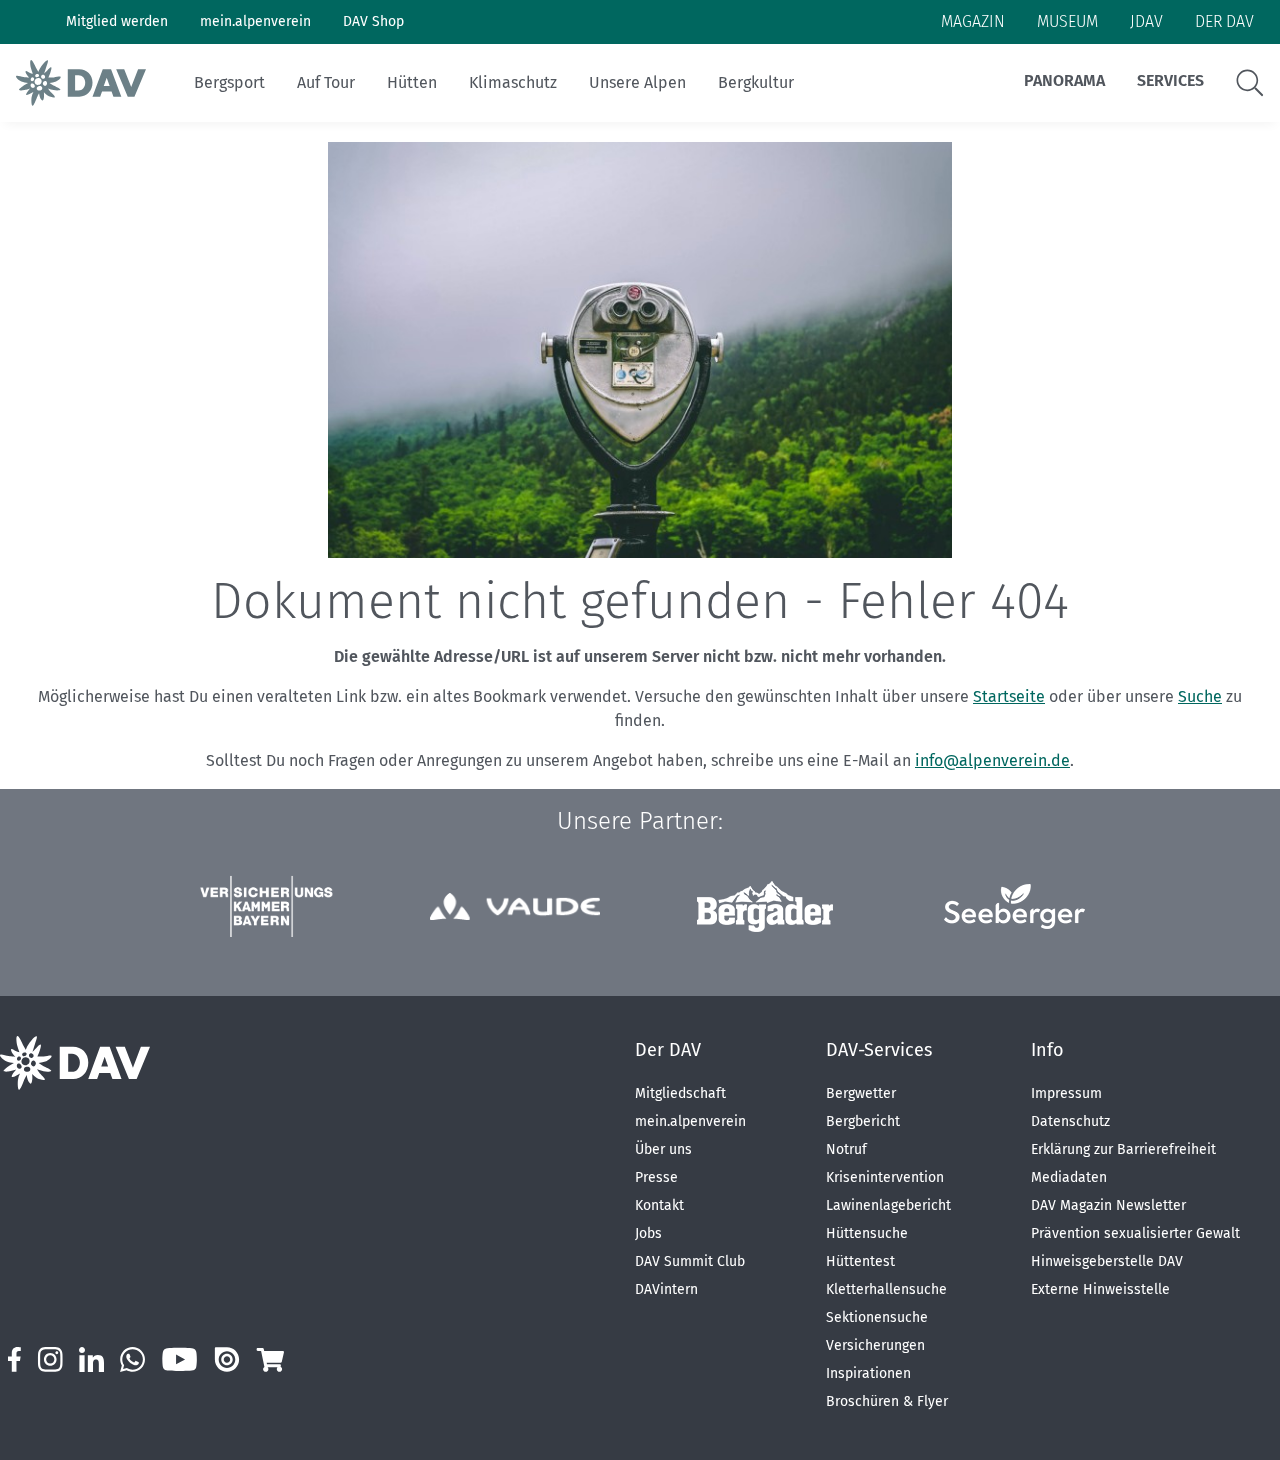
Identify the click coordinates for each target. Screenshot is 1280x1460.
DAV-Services (879, 1050)
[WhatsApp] (132, 1359)
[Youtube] (179, 1359)
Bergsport (229, 82)
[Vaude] (515, 906)
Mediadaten (1069, 1177)
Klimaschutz (513, 82)
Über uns (663, 1149)
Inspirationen (868, 1373)
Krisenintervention (885, 1177)
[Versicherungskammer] (266, 906)
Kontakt (659, 1205)
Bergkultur (756, 82)
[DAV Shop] (269, 1359)
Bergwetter (861, 1093)
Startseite (1009, 696)
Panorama (1064, 80)
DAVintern (666, 1289)
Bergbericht (863, 1121)
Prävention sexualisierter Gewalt (1135, 1233)
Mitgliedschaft (680, 1093)
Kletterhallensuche (886, 1289)
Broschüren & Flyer (887, 1401)
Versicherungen (875, 1345)
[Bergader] (765, 906)
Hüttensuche (867, 1233)
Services (1170, 80)
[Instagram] (50, 1359)
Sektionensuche (877, 1317)
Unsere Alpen (637, 82)
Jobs (648, 1233)
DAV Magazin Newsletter (1108, 1205)
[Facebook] (14, 1359)
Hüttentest (860, 1261)
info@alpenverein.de (992, 760)
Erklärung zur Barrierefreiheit (1123, 1149)
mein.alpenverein (690, 1121)
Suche (1200, 696)
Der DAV (668, 1050)
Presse (656, 1177)
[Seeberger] (1014, 906)
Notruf (846, 1149)
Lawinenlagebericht (888, 1205)
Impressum (1066, 1093)
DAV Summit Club (690, 1261)
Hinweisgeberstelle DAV (1107, 1261)
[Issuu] (227, 1359)
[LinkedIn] (91, 1359)
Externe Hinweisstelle (1100, 1289)
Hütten (412, 82)
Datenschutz (1070, 1121)
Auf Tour (326, 82)
